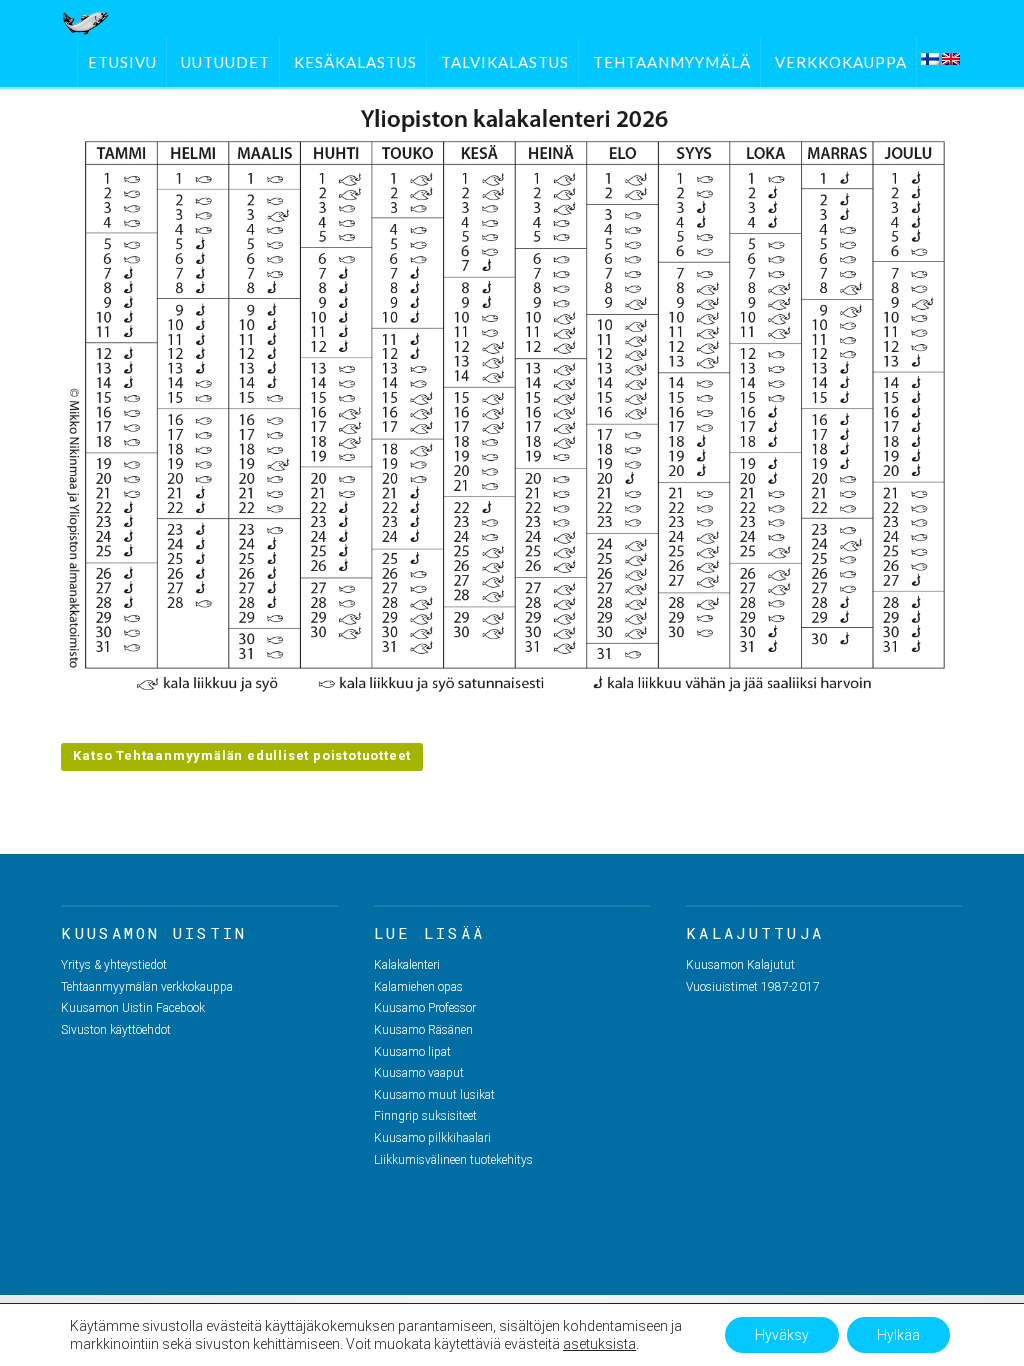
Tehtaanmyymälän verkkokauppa (147, 987)
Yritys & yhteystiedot (114, 965)
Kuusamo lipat (412, 1052)
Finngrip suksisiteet (425, 1116)
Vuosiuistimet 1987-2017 (753, 987)
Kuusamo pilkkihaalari (432, 1138)
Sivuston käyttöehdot (116, 1030)
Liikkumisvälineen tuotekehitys (453, 1160)
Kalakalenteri (407, 965)
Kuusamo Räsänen (423, 1030)
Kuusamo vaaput (419, 1073)
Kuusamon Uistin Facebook (133, 1008)
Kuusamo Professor (425, 1008)
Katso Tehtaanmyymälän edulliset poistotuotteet (242, 755)
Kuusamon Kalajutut (740, 965)
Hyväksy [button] (782, 1335)
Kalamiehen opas (418, 987)
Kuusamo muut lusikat (434, 1095)
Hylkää (898, 1335)
